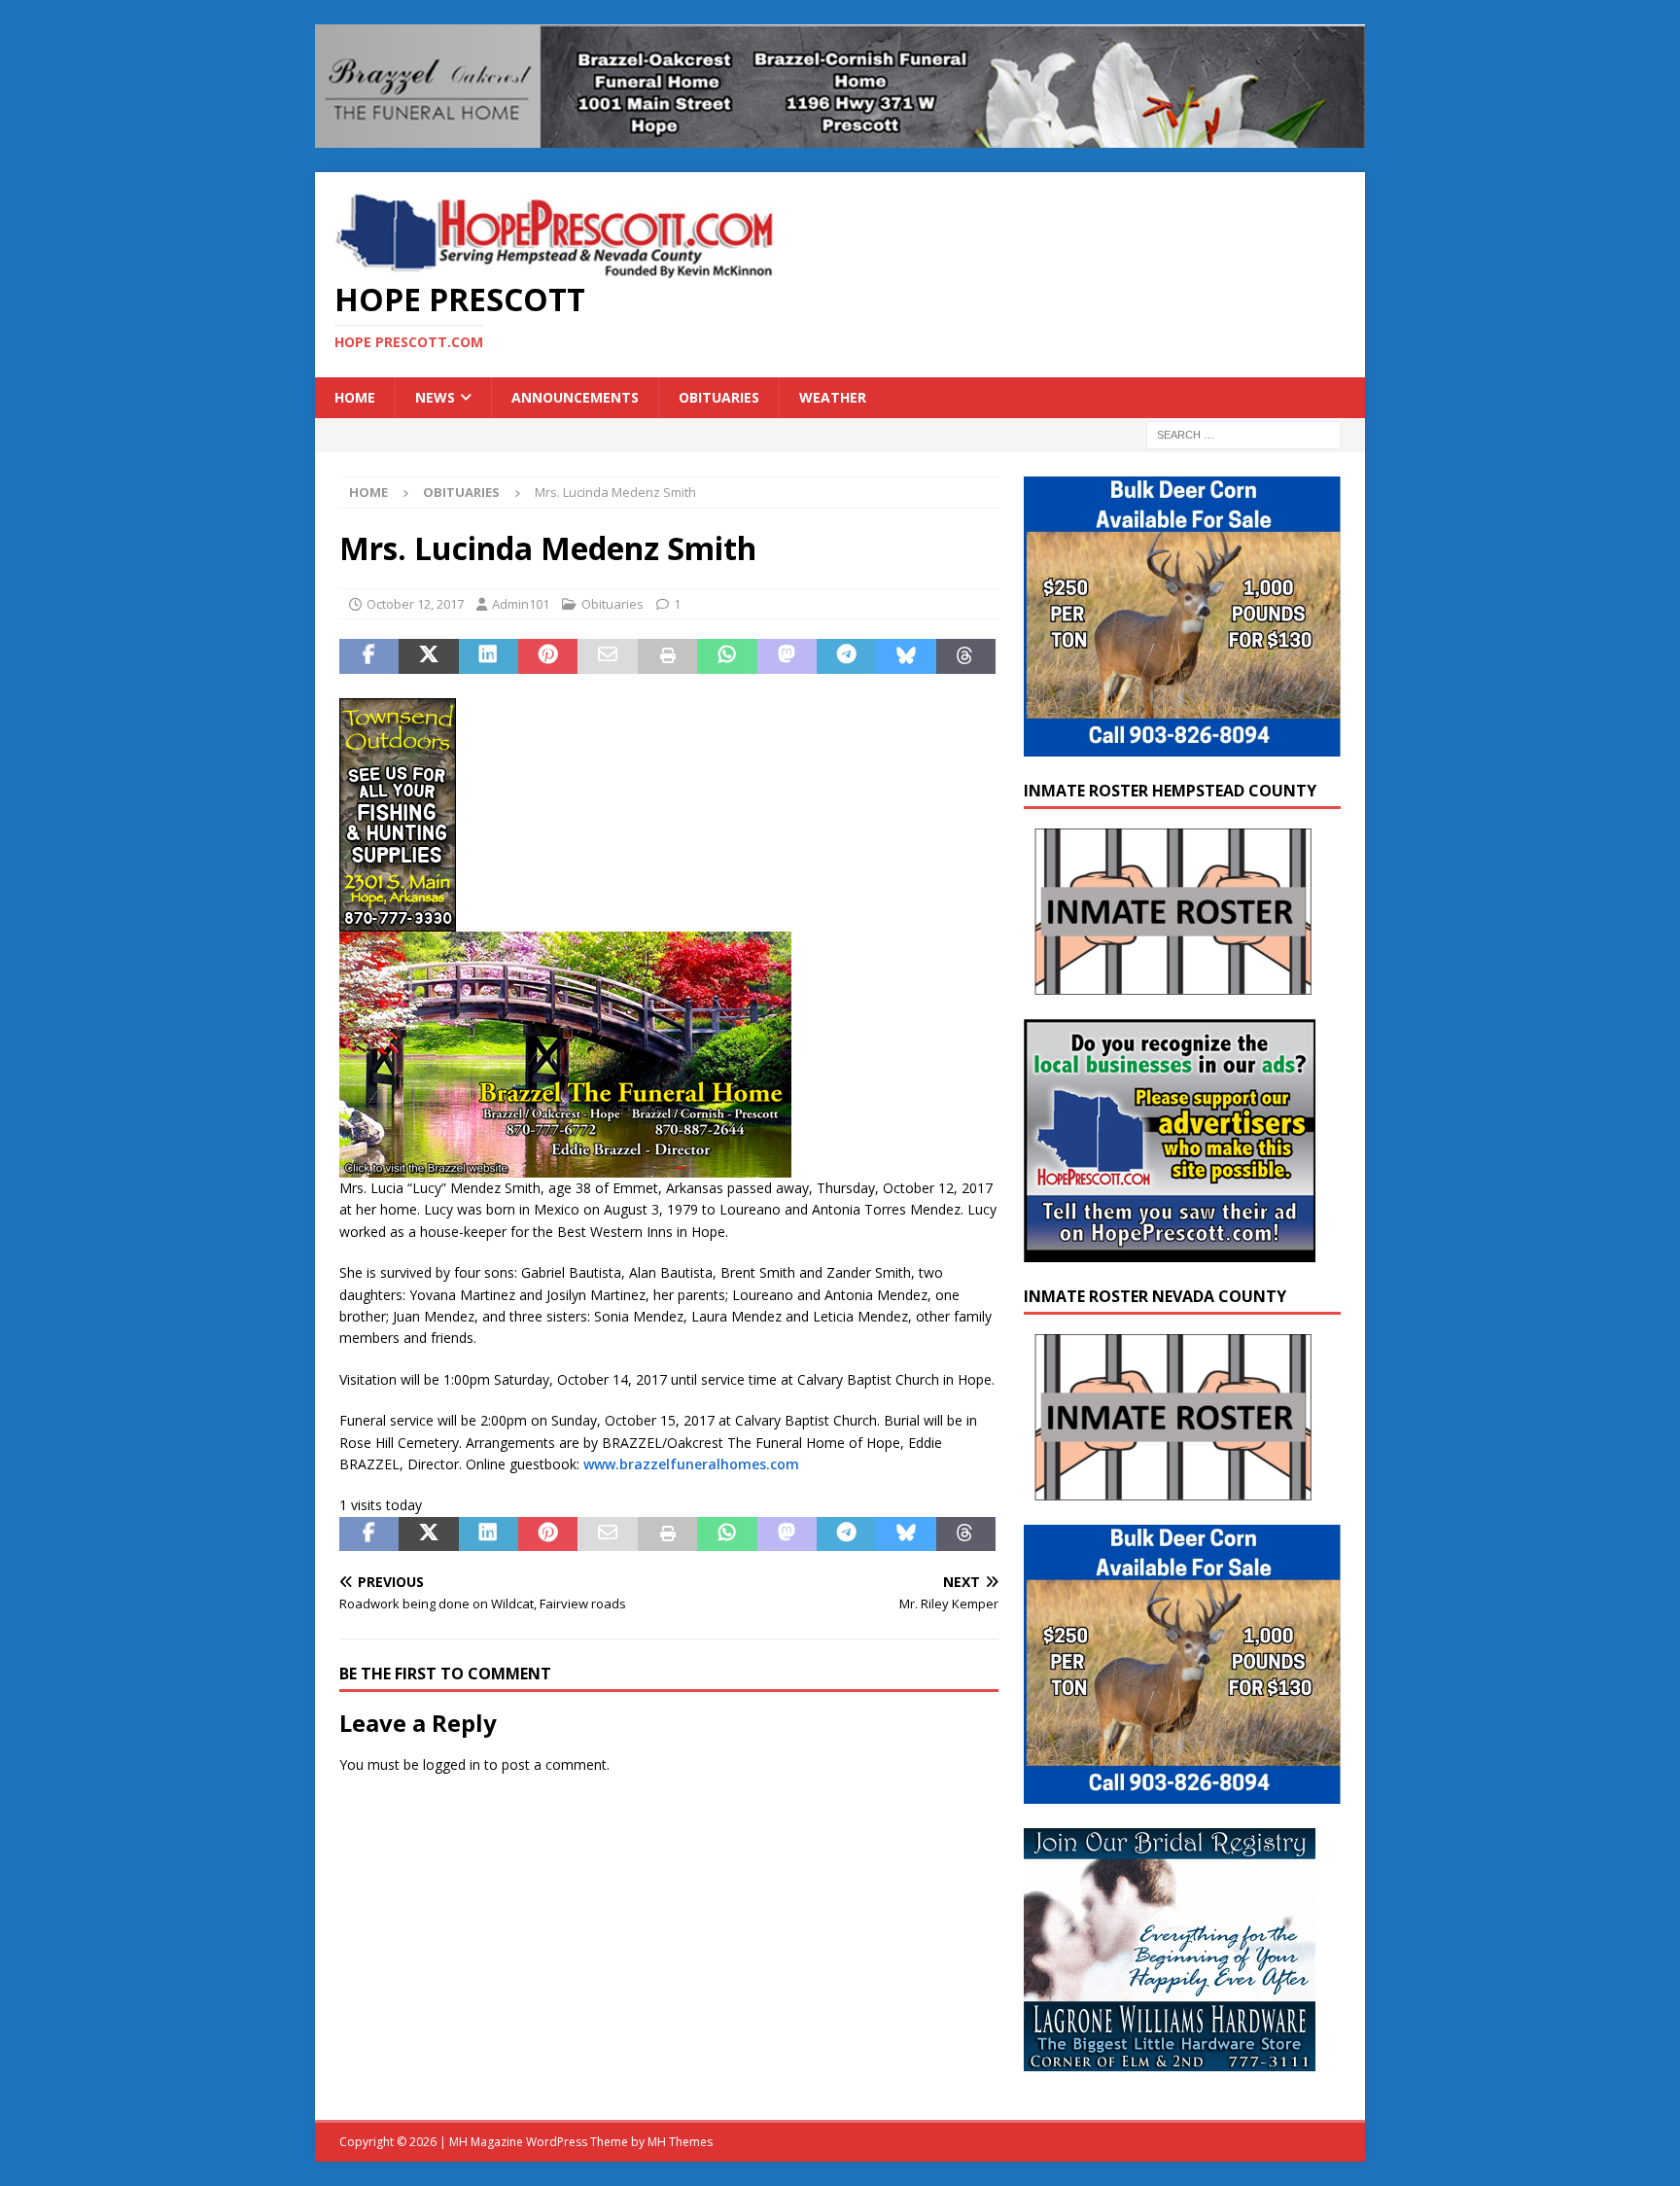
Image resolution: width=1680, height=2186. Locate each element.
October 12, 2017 (415, 604)
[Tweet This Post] (428, 656)
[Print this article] (667, 656)
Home (355, 397)
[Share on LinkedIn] (489, 656)
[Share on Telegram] (846, 656)
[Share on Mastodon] (787, 656)
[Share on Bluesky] (906, 656)
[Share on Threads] (966, 656)
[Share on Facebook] (369, 656)
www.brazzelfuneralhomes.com (691, 1464)
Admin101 (521, 604)
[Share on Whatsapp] (727, 656)
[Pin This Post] (548, 656)
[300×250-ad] (1170, 1250)
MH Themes (680, 2142)
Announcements (575, 397)
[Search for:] (1243, 434)
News (435, 397)
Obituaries (719, 397)
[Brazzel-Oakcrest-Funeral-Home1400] (840, 136)
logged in (452, 1764)
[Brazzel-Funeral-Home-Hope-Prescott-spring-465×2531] (565, 1166)
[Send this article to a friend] (607, 656)
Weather (833, 397)
